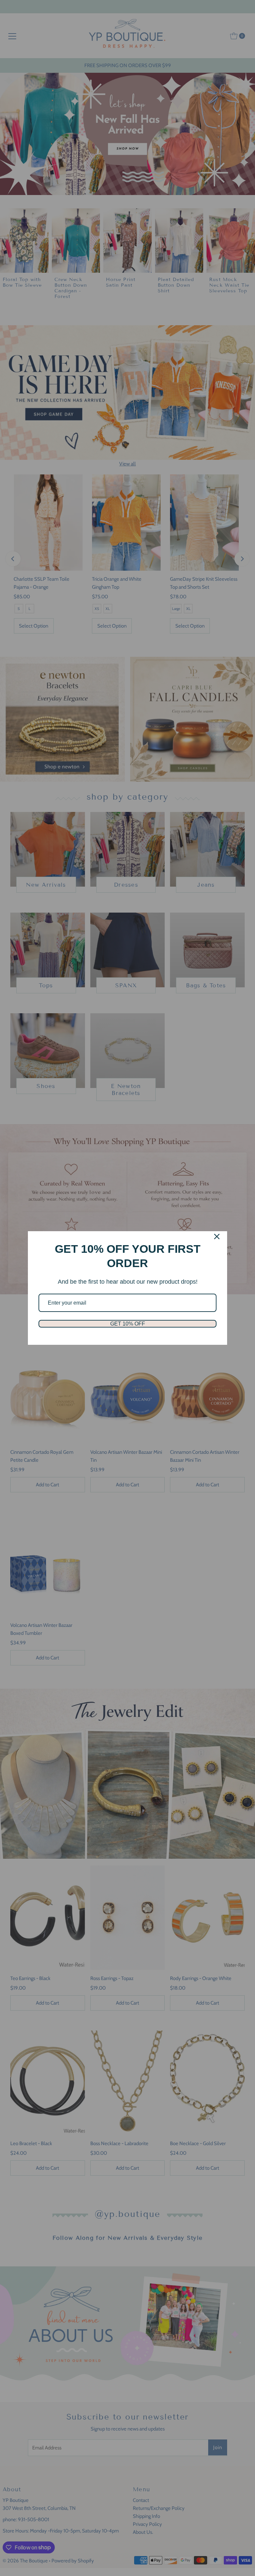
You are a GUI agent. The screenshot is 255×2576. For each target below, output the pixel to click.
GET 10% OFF (128, 1324)
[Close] (217, 1237)
